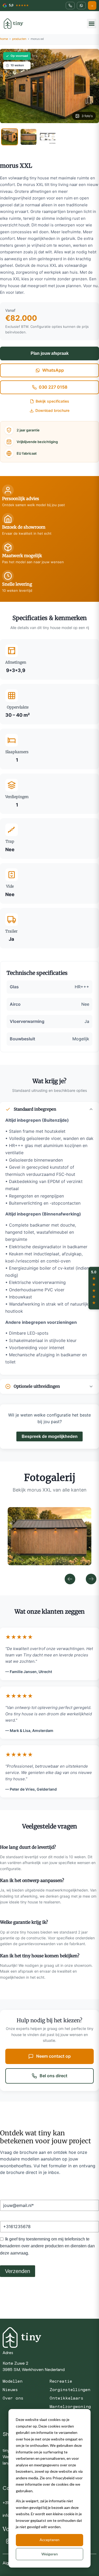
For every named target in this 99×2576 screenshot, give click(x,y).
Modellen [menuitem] (13, 2381)
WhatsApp (53, 370)
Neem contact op (53, 2056)
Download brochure (52, 411)
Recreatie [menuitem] (61, 2381)
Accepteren (49, 2540)
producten (19, 39)
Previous (70, 1579)
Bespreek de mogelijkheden (50, 1436)
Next (91, 1579)
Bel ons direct (53, 2076)
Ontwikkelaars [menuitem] (67, 2398)
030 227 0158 (53, 387)
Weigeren (50, 2554)
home (4, 39)
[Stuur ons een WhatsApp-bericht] (81, 6)
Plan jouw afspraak (50, 353)
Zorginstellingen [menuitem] (70, 2390)
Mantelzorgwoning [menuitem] (70, 2407)
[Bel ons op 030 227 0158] (70, 6)
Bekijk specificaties (52, 401)
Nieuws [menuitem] (10, 2390)
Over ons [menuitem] (13, 2398)
